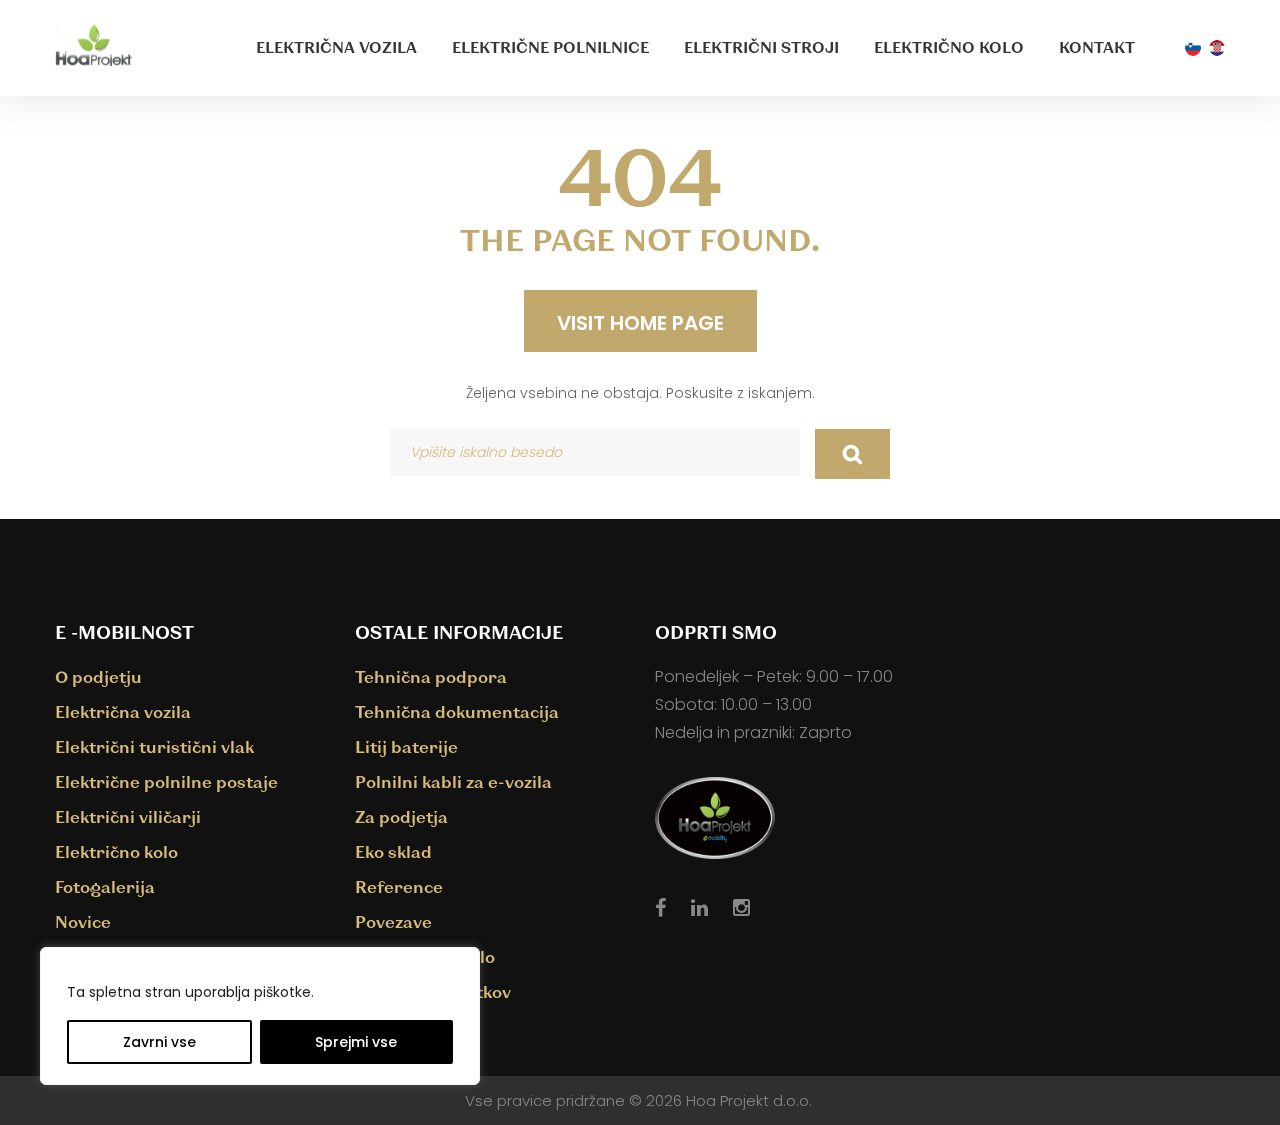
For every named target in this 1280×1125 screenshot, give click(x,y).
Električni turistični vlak (154, 746)
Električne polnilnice (550, 47)
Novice (83, 921)
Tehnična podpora (431, 676)
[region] (260, 1016)
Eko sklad (393, 851)
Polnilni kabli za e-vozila (453, 781)
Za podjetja (401, 816)
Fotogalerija (105, 886)
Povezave (393, 921)
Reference (399, 886)
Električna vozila (336, 47)
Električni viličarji (128, 816)
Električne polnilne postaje (166, 781)
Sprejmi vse (356, 1042)
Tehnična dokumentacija (457, 711)
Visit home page (640, 323)
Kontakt (1097, 47)
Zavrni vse (159, 1042)
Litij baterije (406, 746)
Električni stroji (761, 47)
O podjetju (98, 676)
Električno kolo (949, 47)
